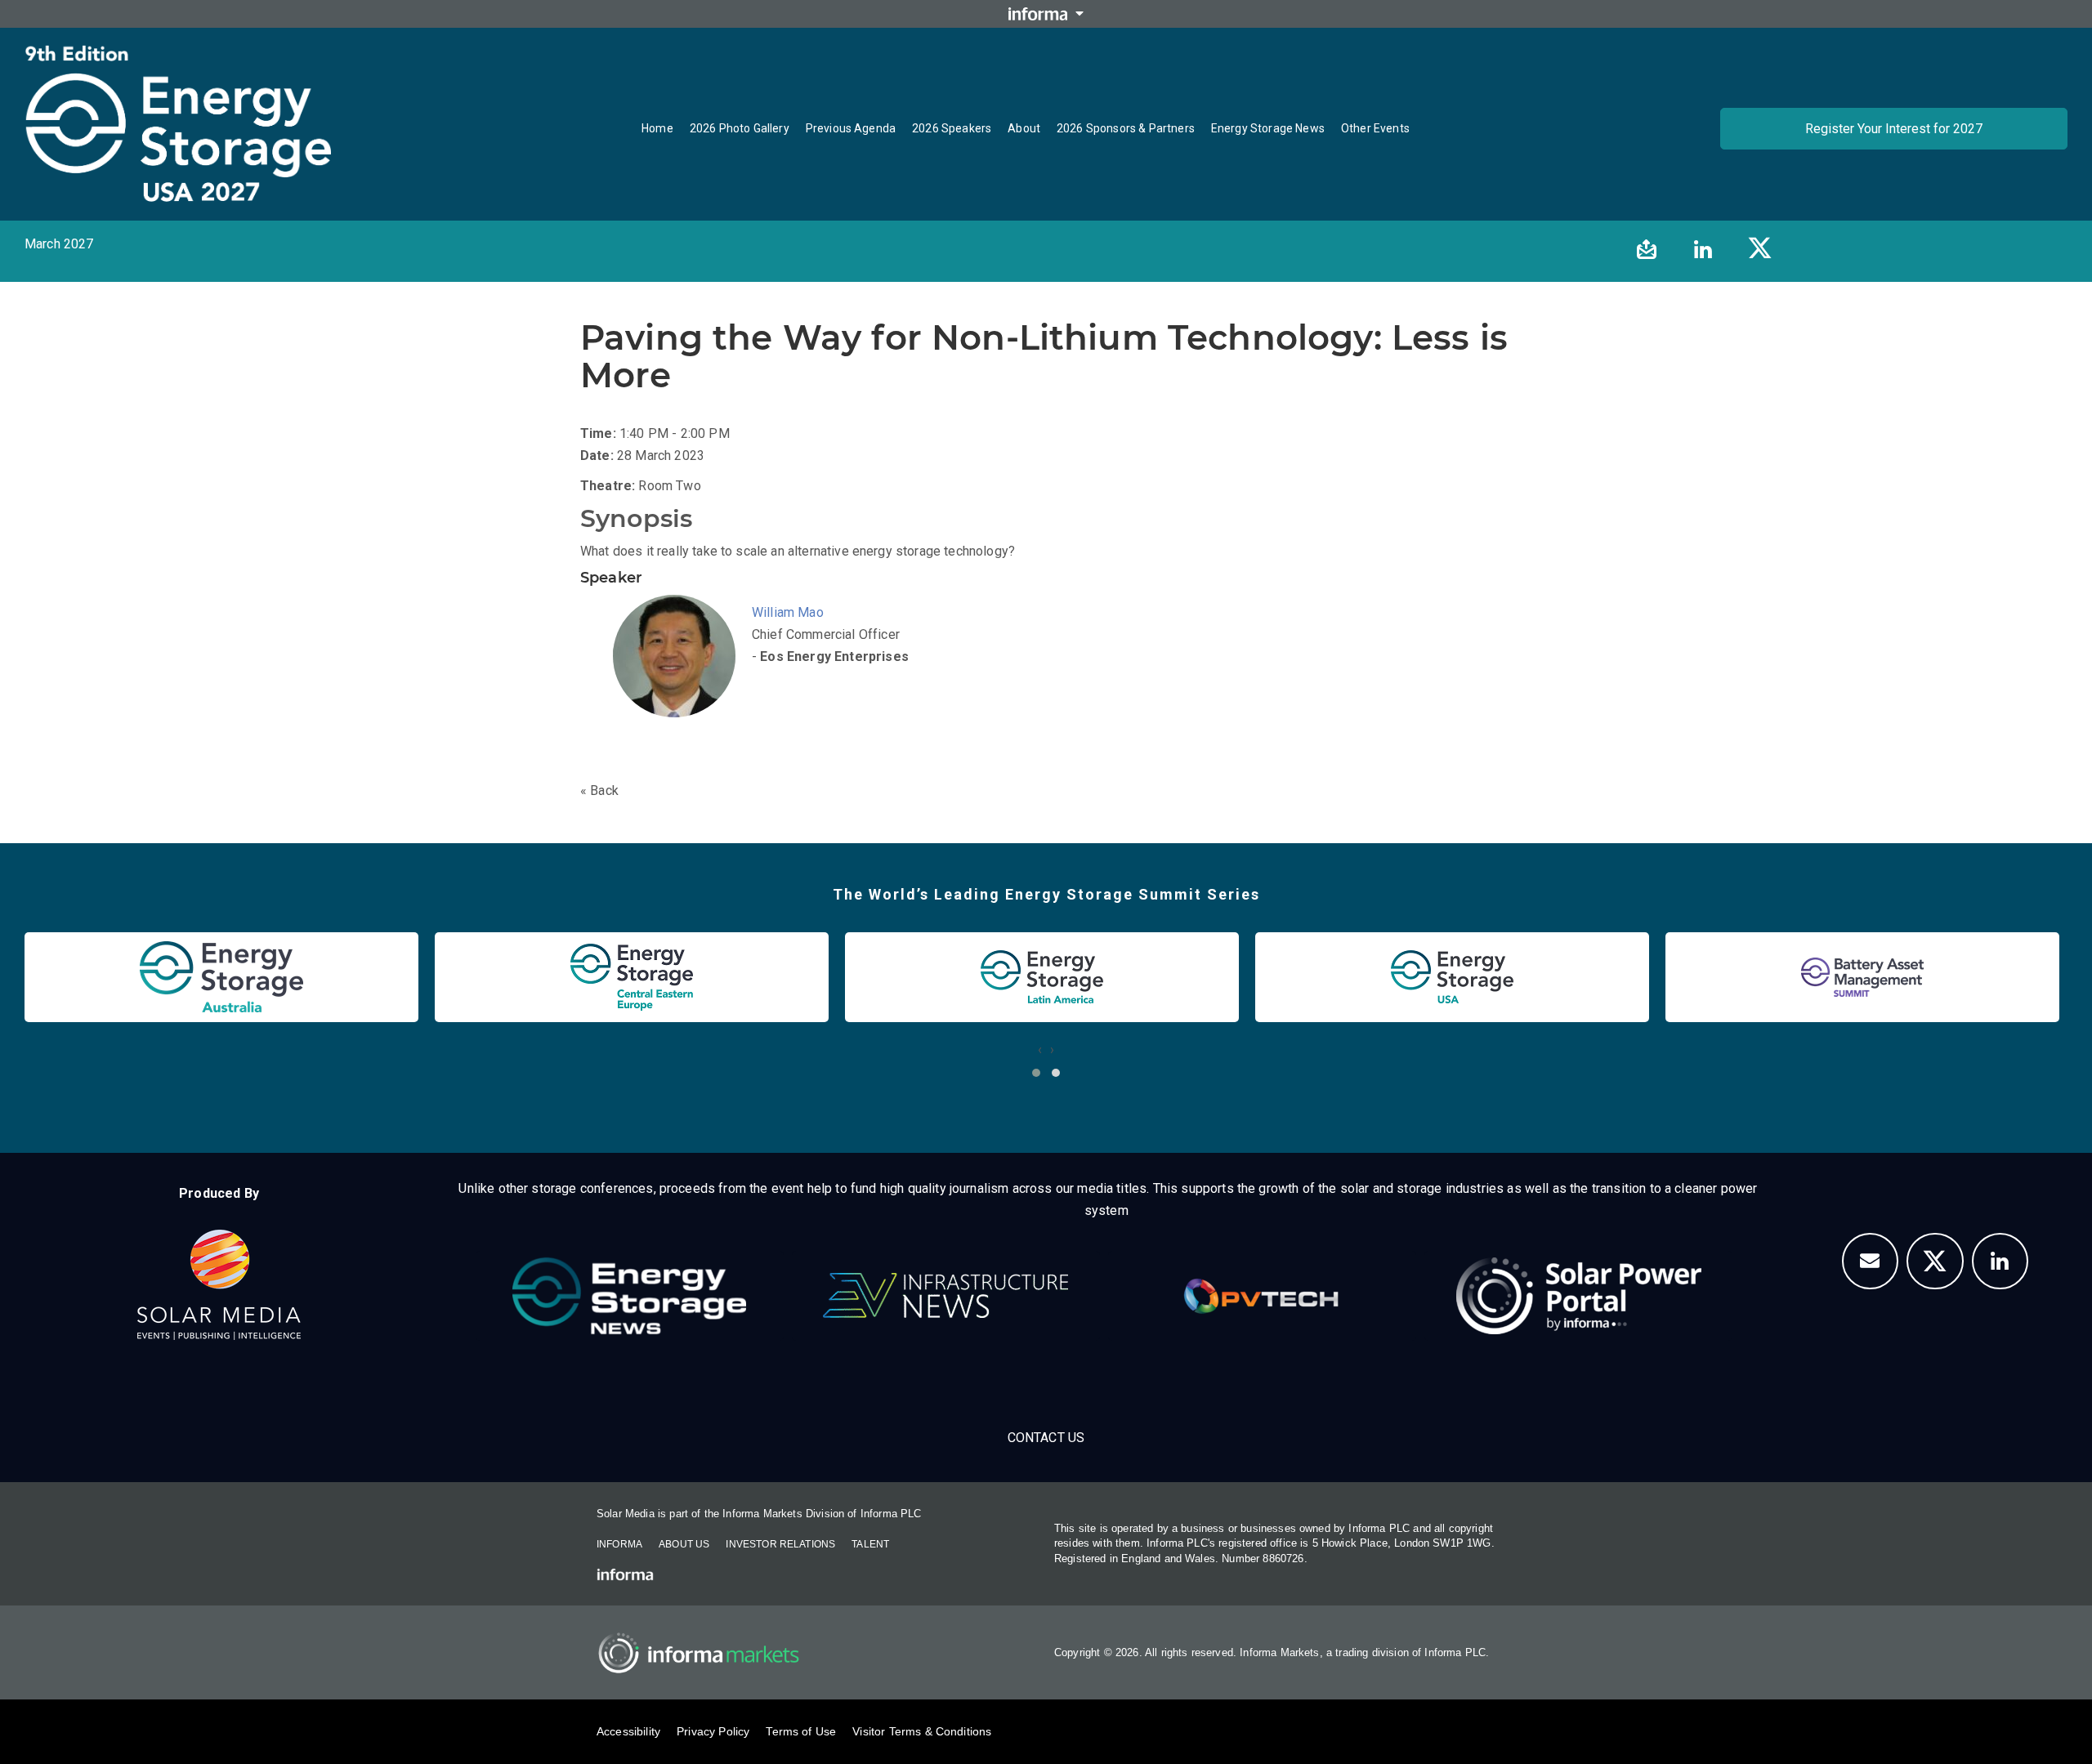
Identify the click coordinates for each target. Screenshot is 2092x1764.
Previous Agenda (851, 128)
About (1024, 128)
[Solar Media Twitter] (1935, 1262)
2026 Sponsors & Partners (1126, 128)
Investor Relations (780, 1544)
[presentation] (1040, 1049)
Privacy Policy (713, 1731)
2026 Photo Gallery (740, 128)
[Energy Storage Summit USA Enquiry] (1871, 1262)
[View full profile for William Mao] (678, 677)
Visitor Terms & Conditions (922, 1731)
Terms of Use (801, 1731)
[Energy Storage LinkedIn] (2000, 1262)
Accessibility (628, 1731)
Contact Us (1046, 1438)
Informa (619, 1544)
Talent (870, 1544)
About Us (684, 1544)
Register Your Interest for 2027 (1894, 129)
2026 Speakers (952, 128)
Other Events (1375, 128)
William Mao (788, 612)
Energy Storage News (1268, 128)
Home (657, 128)
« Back (599, 790)
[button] (1036, 1073)
